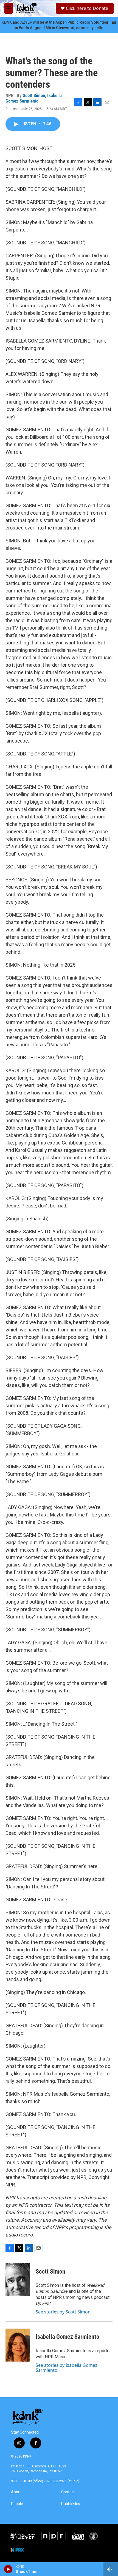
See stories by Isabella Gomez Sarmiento (67, 2368)
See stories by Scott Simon (63, 2312)
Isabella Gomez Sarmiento (34, 98)
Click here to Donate (87, 8)
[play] (8, 2569)
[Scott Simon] (18, 2280)
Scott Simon (34, 95)
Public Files (71, 2504)
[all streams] (111, 2569)
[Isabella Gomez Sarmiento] (18, 2345)
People (17, 2504)
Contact (68, 2492)
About (16, 2492)
